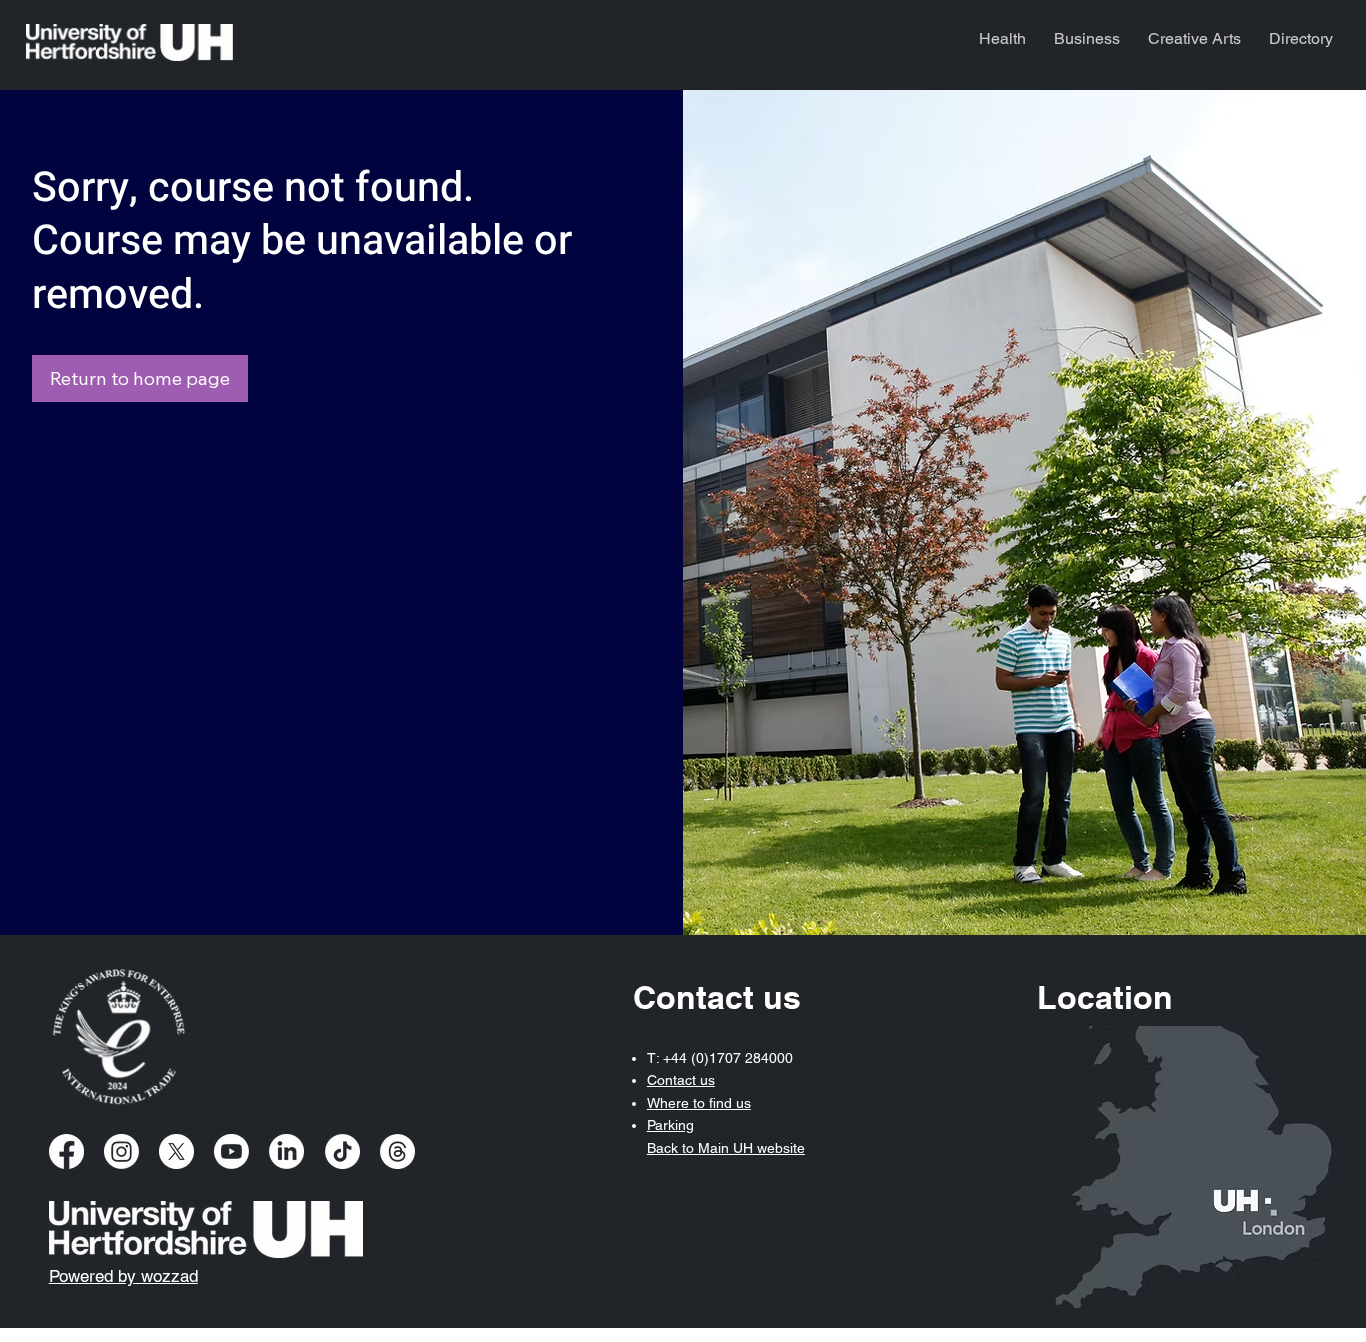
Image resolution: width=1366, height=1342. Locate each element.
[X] (176, 1151)
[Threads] (397, 1151)
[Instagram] (121, 1151)
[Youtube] (231, 1151)
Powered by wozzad (123, 1276)
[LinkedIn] (286, 1151)
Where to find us (699, 1103)
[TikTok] (342, 1151)
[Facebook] (66, 1151)
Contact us (681, 1080)
